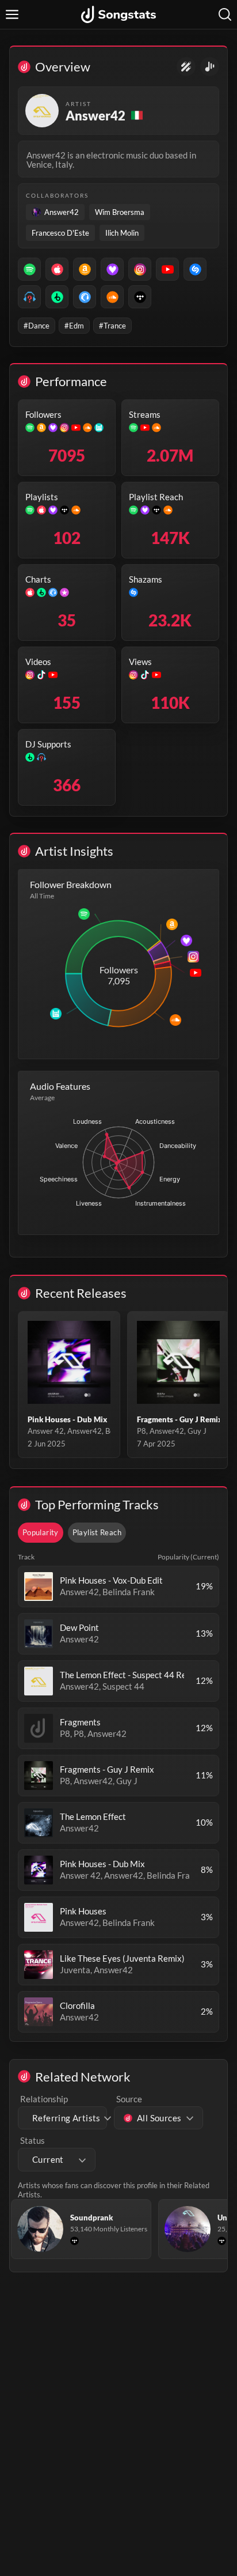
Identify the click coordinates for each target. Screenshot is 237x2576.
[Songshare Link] (210, 67)
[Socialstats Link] (186, 67)
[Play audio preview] (39, 1587)
